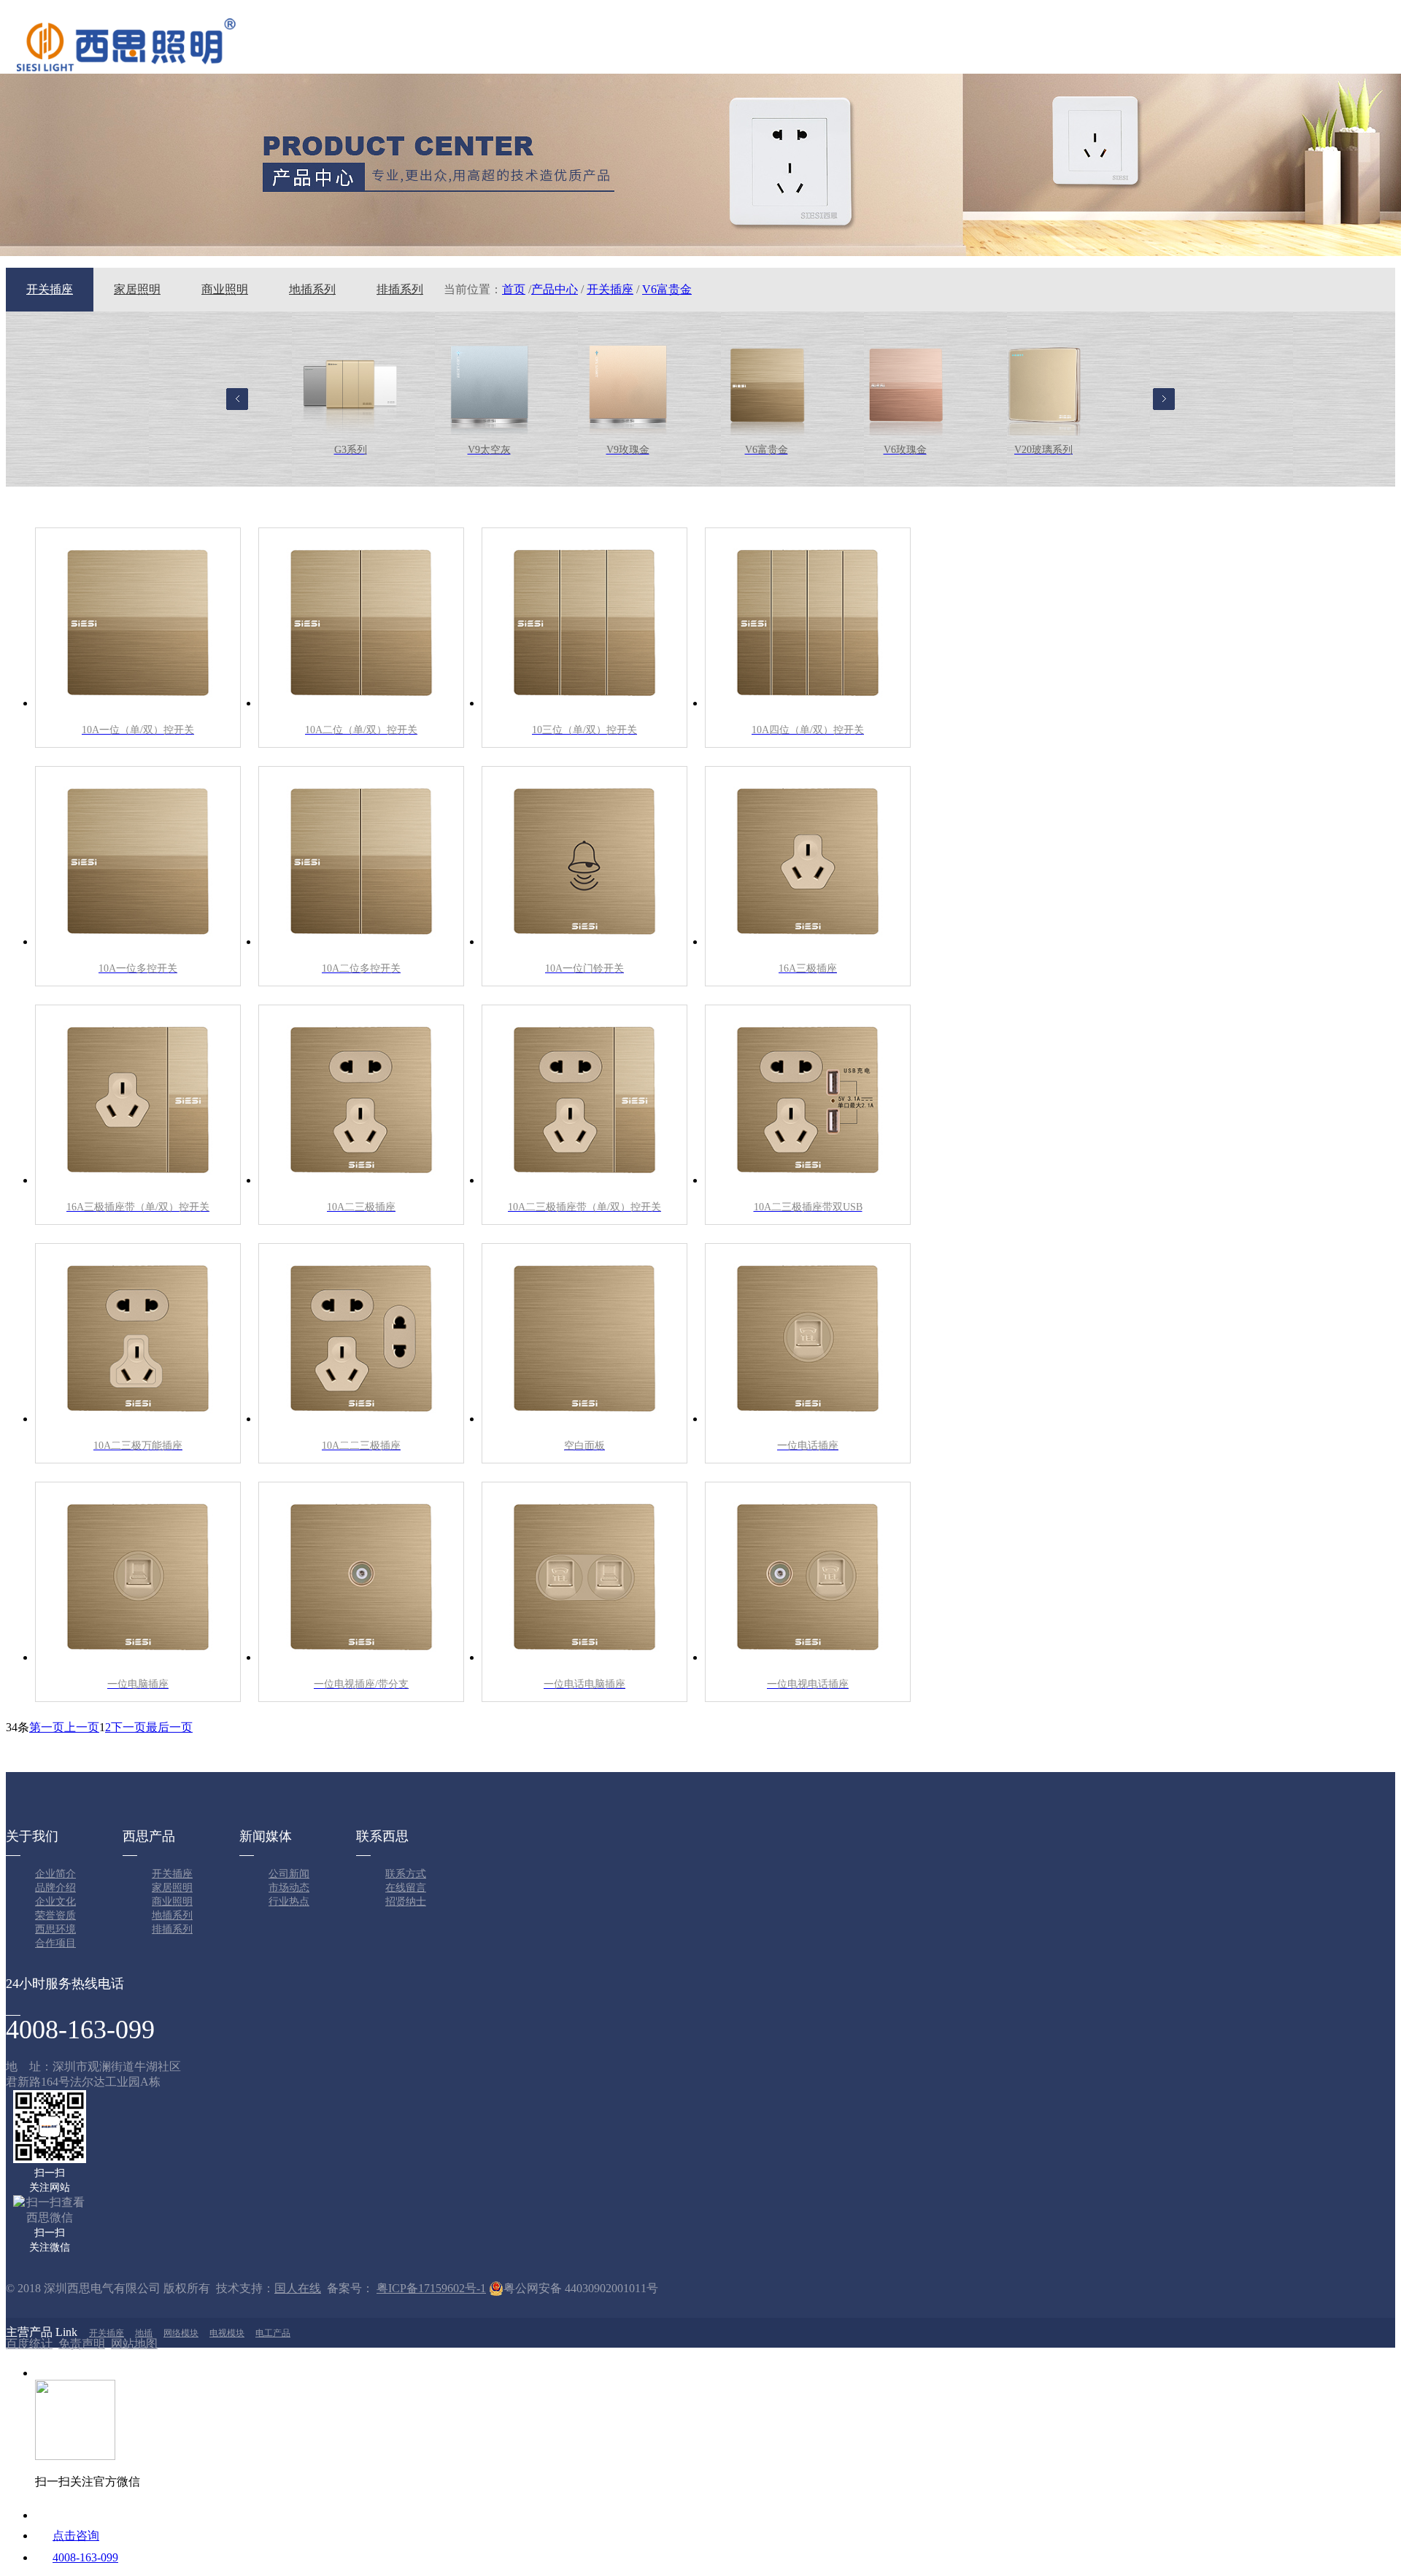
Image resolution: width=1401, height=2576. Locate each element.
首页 (514, 289)
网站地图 (134, 2344)
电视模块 (227, 2333)
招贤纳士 (406, 1902)
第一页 (47, 1727)
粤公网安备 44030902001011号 (581, 2288)
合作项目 (55, 1943)
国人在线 (298, 2288)
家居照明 (137, 289)
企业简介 (55, 1874)
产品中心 (555, 289)
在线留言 (406, 1888)
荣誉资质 (55, 1915)
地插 (144, 2333)
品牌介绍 (55, 1888)
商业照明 (225, 289)
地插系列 (312, 289)
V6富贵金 (667, 289)
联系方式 (406, 1874)
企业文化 (55, 1902)
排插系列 (400, 289)
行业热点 (289, 1902)
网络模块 (181, 2333)
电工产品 (273, 2333)
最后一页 (169, 1727)
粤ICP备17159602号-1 (431, 2288)
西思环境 (55, 1929)
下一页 (128, 1727)
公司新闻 (289, 1874)
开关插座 (50, 289)
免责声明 (82, 2344)
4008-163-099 (85, 2557)
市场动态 (289, 1888)
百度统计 (29, 2344)
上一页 (82, 1727)
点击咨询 (76, 2536)
